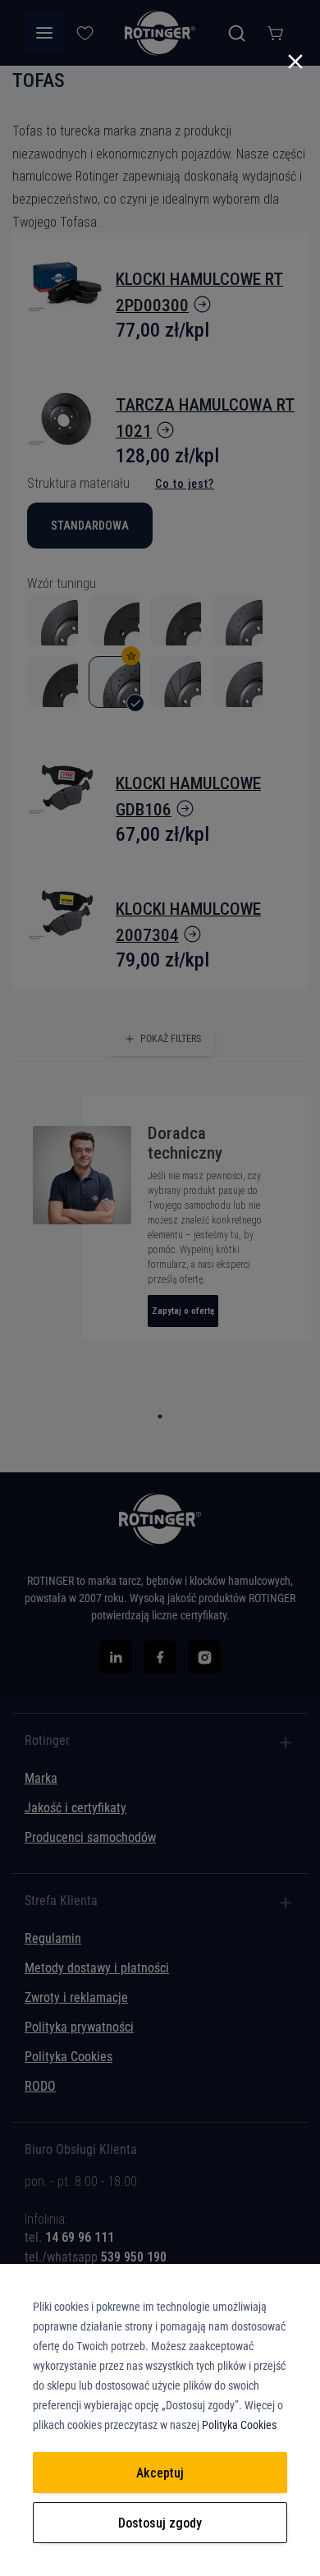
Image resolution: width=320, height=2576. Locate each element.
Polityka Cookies (239, 2425)
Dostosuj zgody (160, 2523)
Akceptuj (160, 2473)
